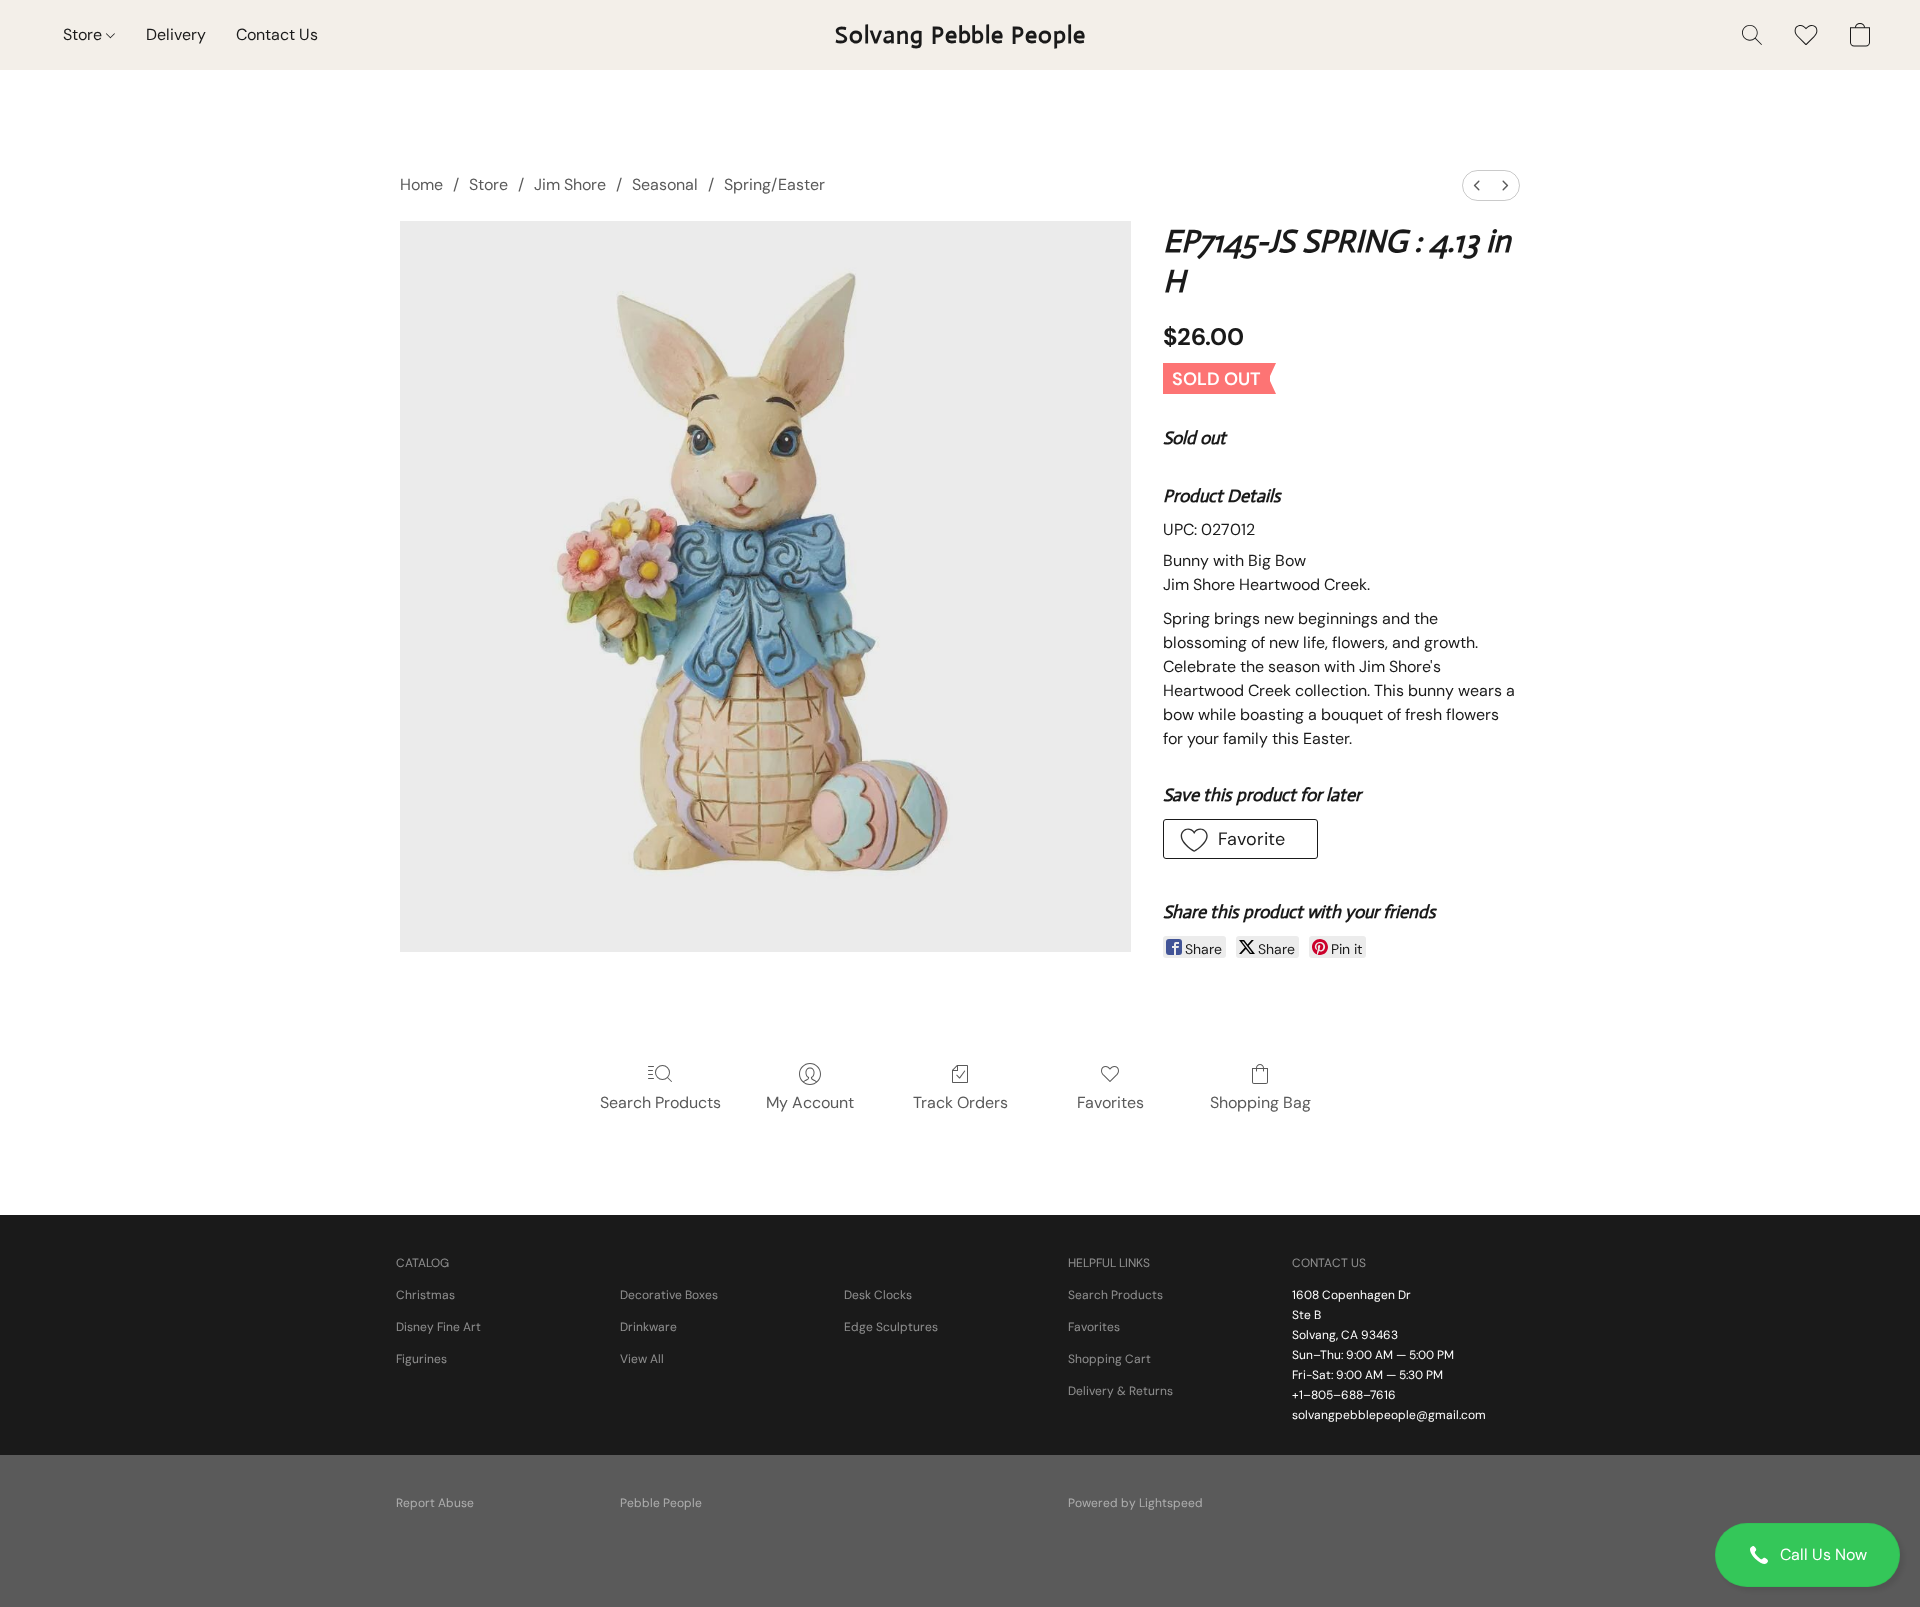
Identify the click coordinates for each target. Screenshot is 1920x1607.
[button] (1807, 1555)
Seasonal (665, 184)
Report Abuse (435, 1503)
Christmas (425, 1295)
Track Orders (960, 1102)
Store (84, 34)
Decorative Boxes (669, 1295)
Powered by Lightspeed (1135, 1503)
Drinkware (648, 1327)
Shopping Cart (1109, 1359)
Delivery (176, 34)
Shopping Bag (1260, 1102)
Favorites (1110, 1102)
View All (642, 1359)
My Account (810, 1102)
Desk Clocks (878, 1295)
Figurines (421, 1359)
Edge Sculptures (891, 1327)
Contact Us (277, 34)
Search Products (660, 1102)
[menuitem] (1477, 185)
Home (421, 184)
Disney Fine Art (438, 1327)
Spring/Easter (774, 184)
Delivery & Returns (1120, 1391)
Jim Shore (570, 184)
